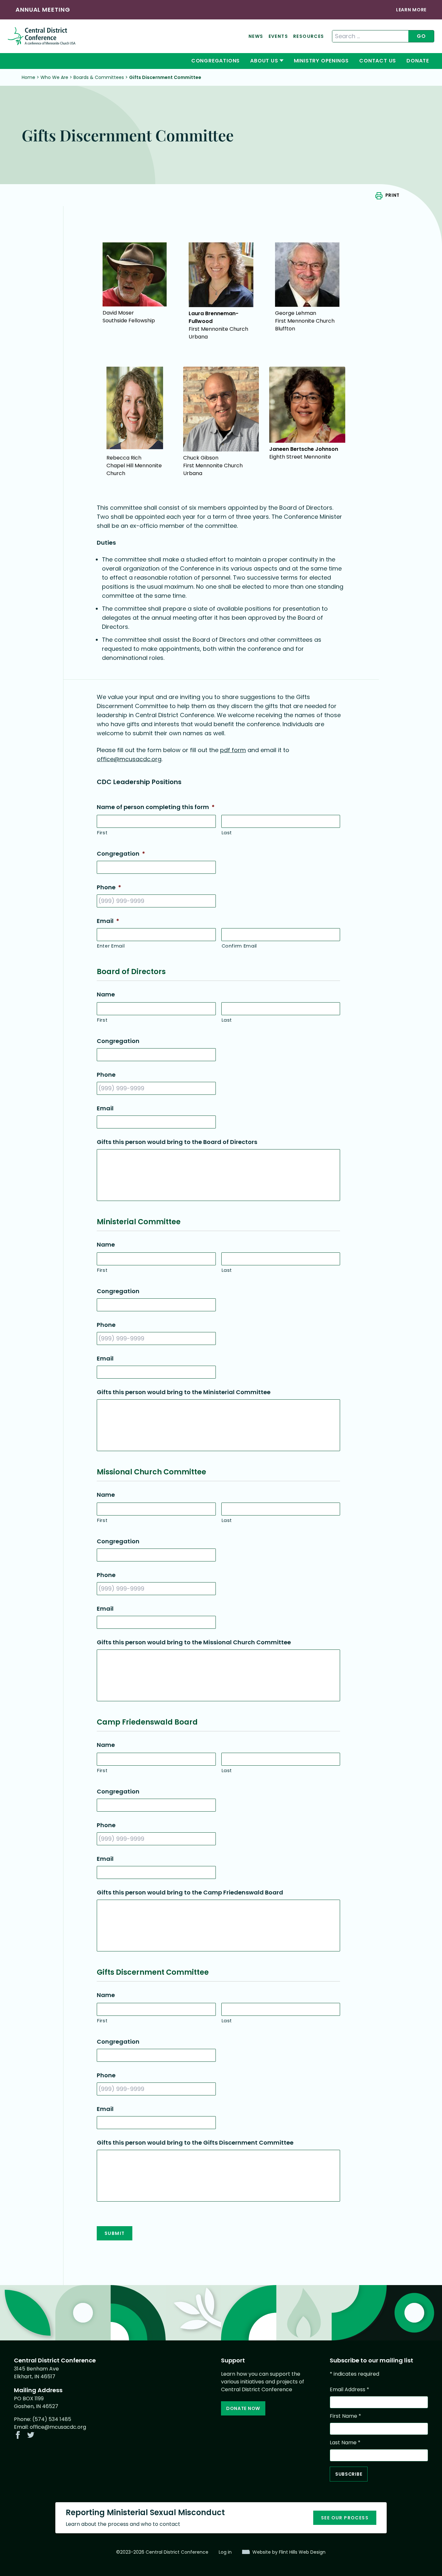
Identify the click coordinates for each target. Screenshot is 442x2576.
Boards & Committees (99, 77)
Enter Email (111, 946)
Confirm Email (239, 946)
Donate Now (243, 2408)
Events (278, 36)
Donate (418, 61)
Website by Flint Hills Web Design (289, 2552)
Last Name (345, 2443)
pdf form (233, 750)
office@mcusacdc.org (129, 759)
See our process (345, 2518)
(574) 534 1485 (52, 2419)
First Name (345, 2416)
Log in (225, 2552)
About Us (264, 61)
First (102, 833)
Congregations (215, 61)
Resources (309, 36)
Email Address (349, 2389)
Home (28, 77)
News (256, 36)
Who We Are (54, 77)
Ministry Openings (321, 61)
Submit (115, 2233)
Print (392, 195)
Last (227, 833)
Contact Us (378, 61)
